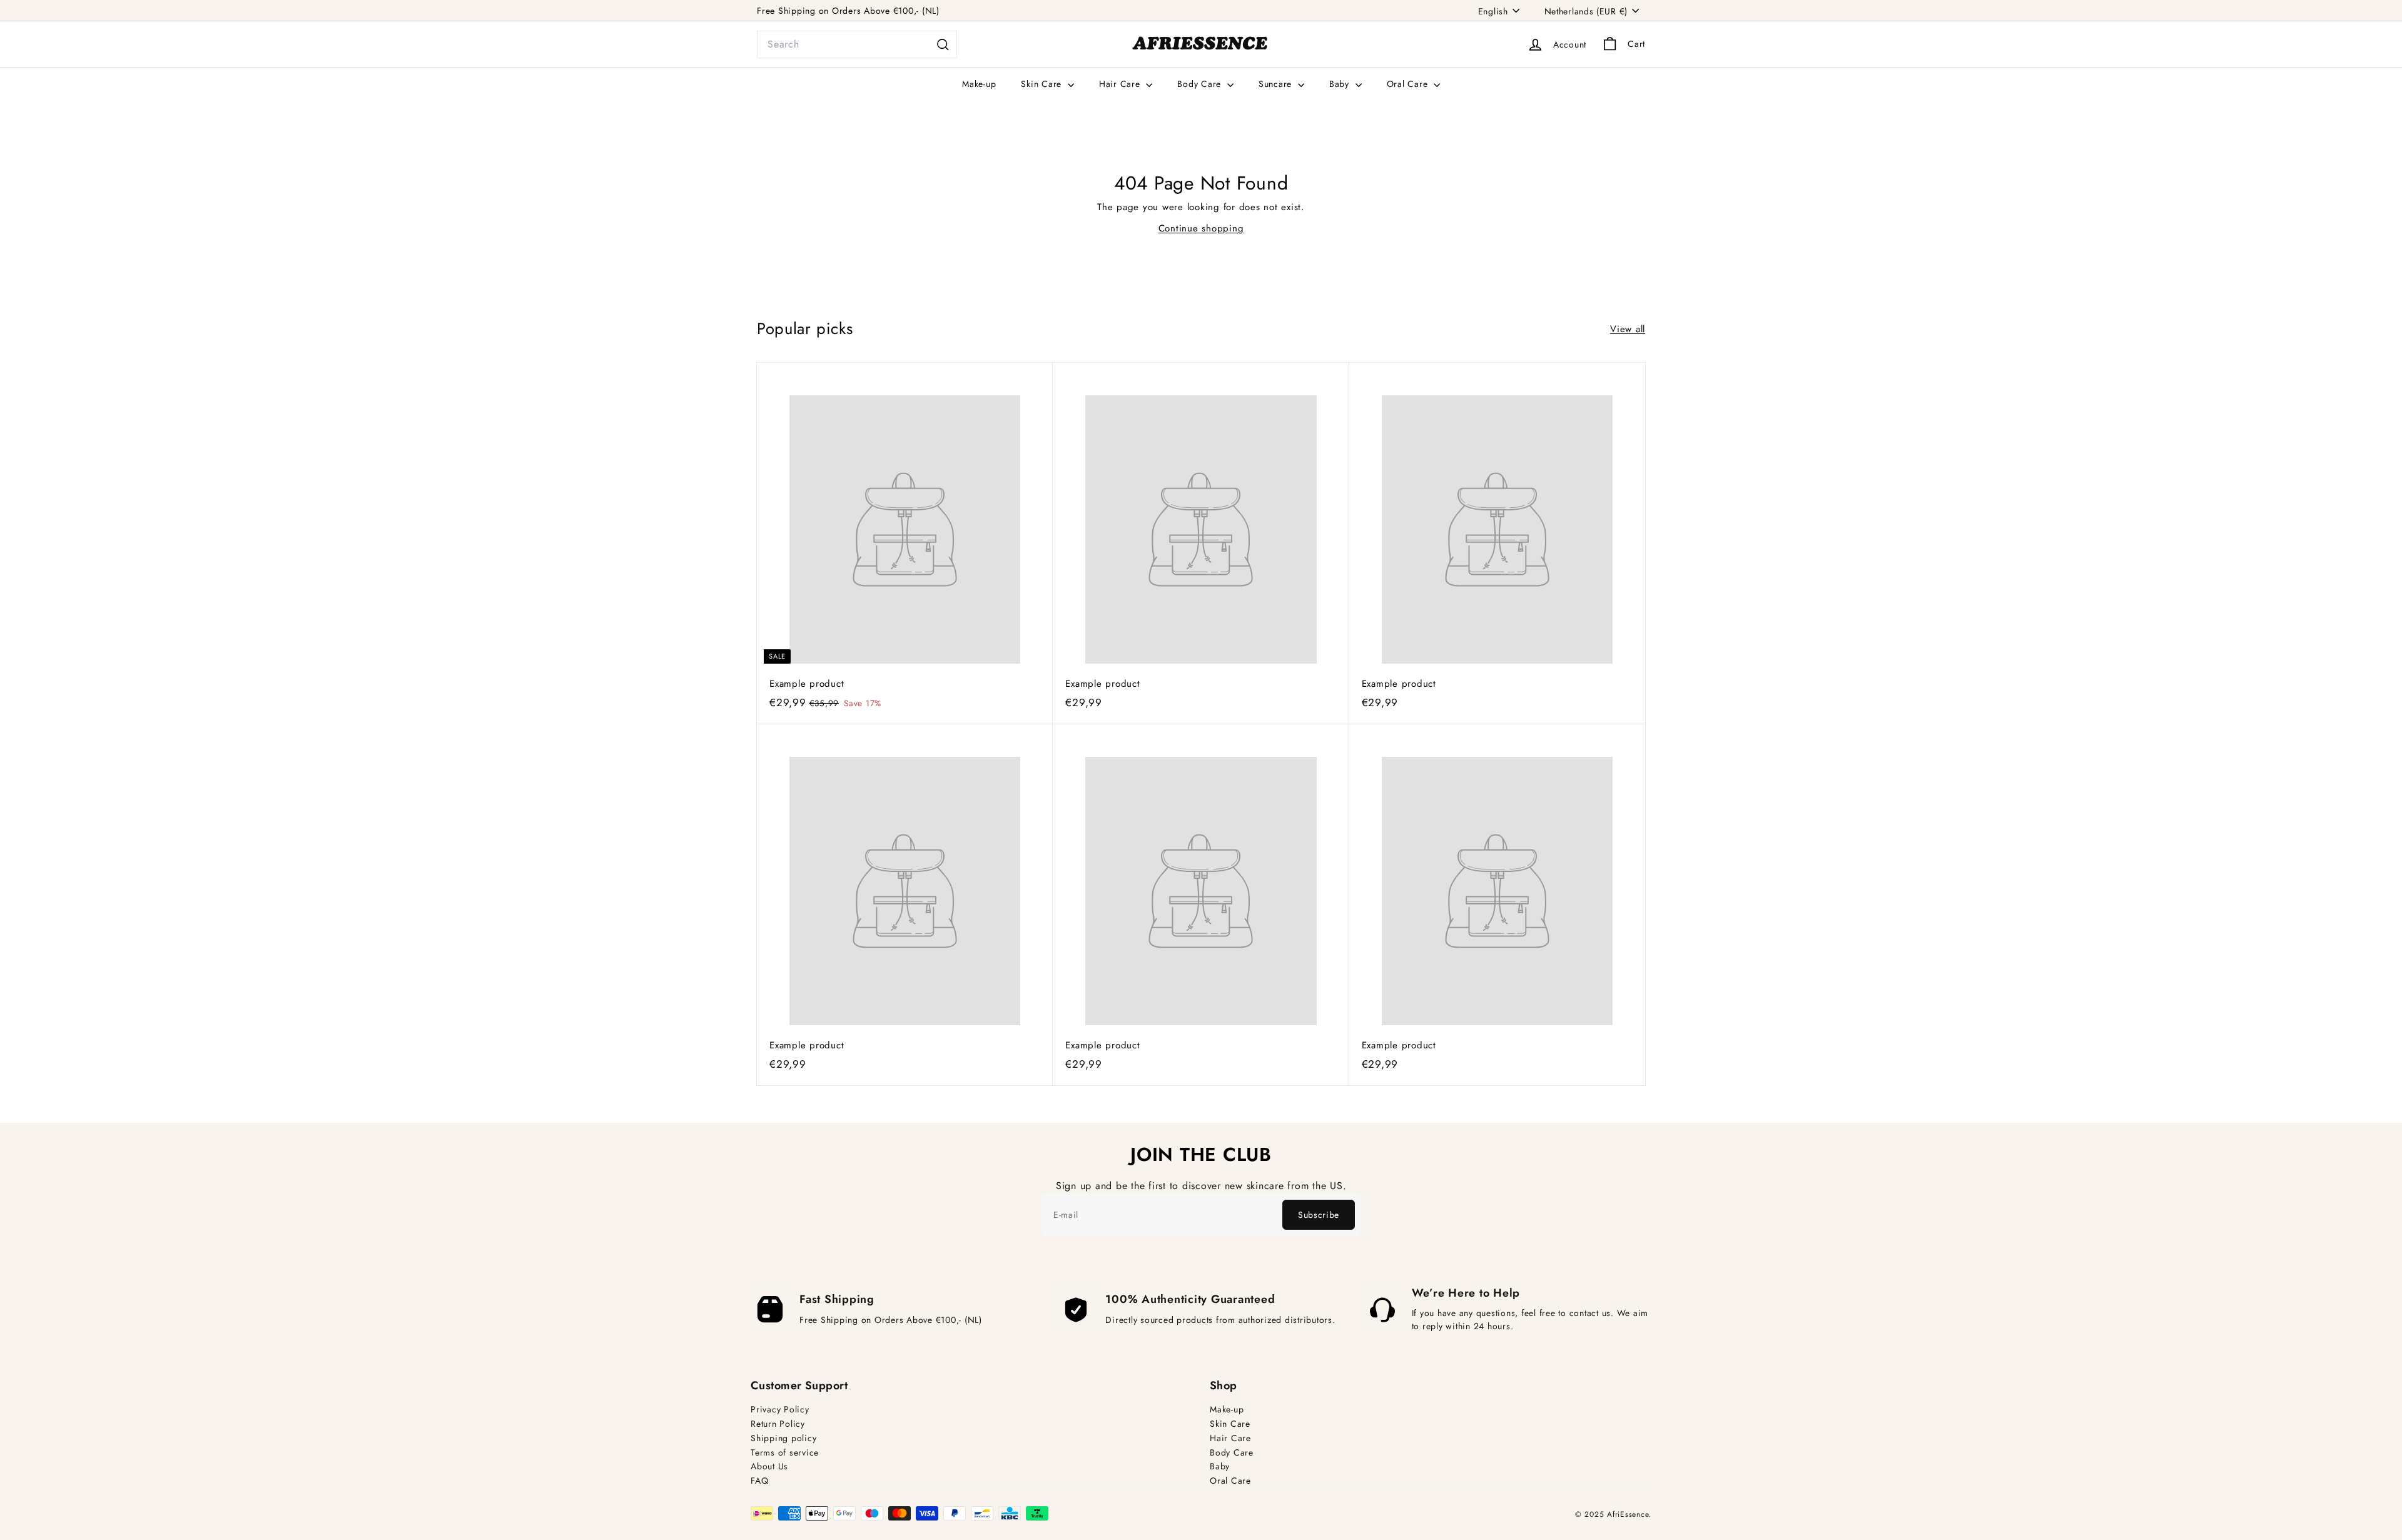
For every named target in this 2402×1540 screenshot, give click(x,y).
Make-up (979, 84)
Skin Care (1043, 84)
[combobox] (857, 44)
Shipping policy (783, 1438)
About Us (769, 1467)
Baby (1341, 84)
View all (1628, 329)
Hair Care (1121, 84)
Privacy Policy (780, 1410)
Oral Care (1409, 84)
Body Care (1201, 84)
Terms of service (785, 1453)
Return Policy (778, 1424)
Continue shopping (1201, 228)
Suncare (1277, 84)
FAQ (759, 1481)
